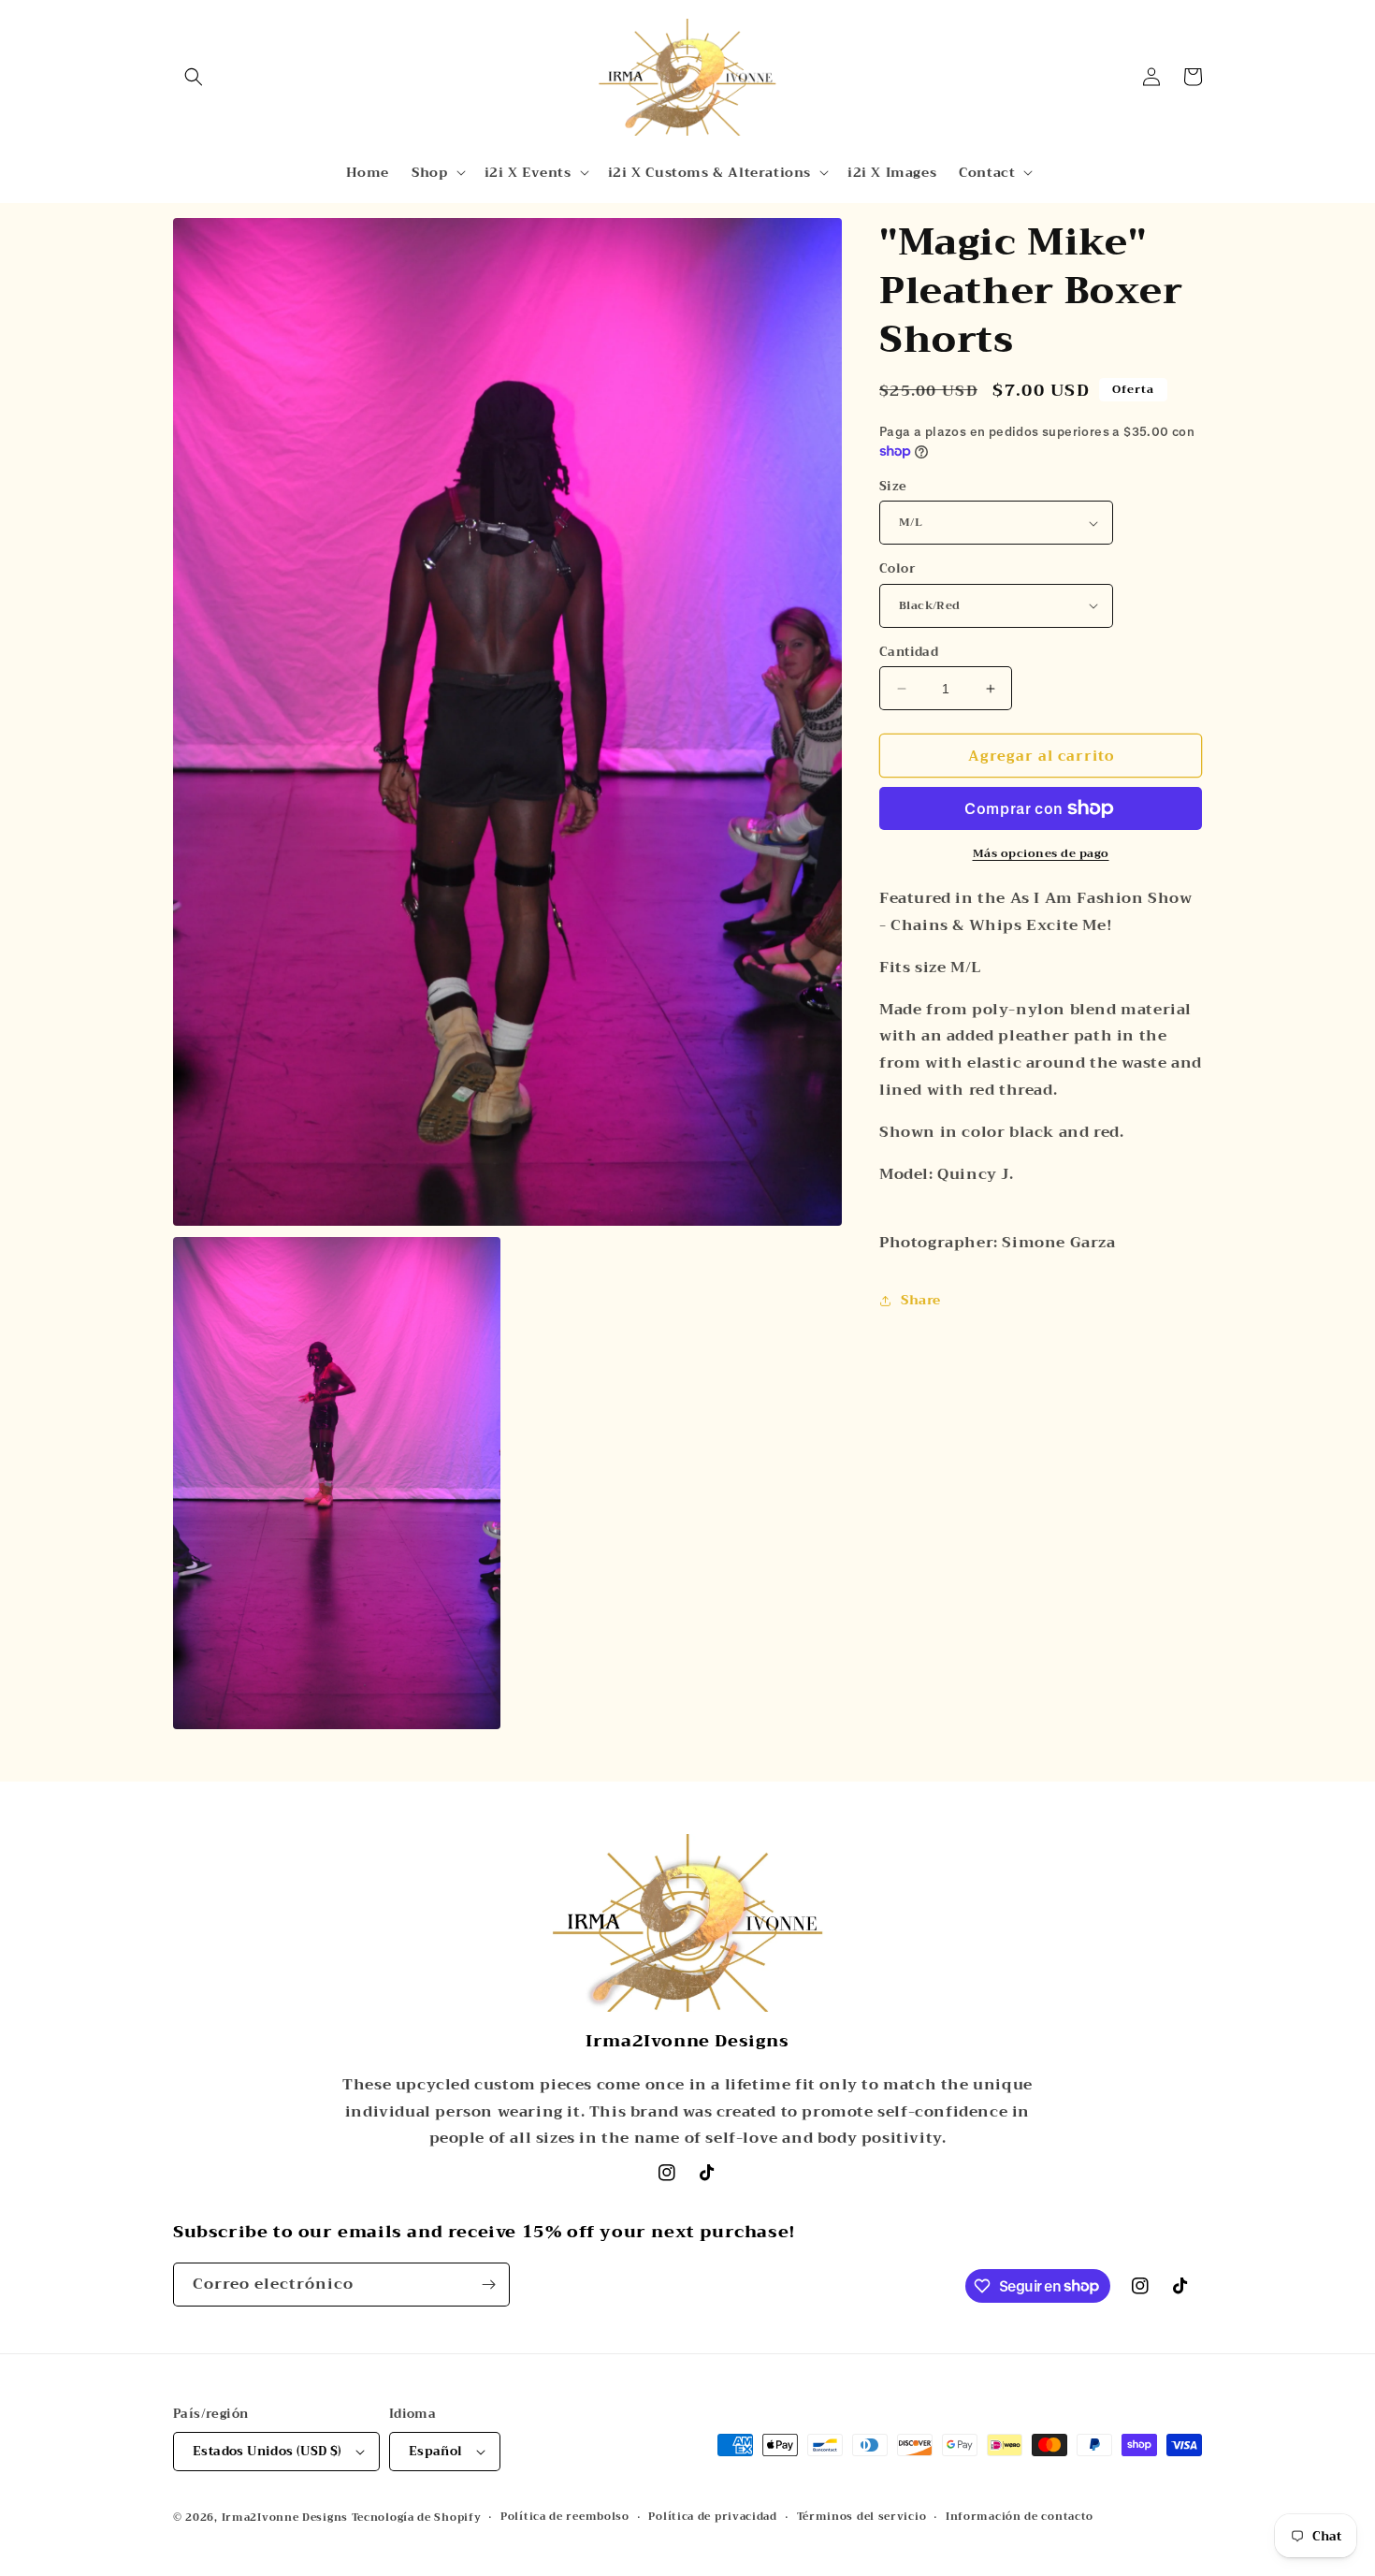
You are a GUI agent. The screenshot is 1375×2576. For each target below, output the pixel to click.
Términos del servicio (862, 2517)
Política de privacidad (712, 2517)
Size (893, 487)
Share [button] (921, 1300)
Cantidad (909, 652)
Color (897, 569)
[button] (194, 77)
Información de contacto (1020, 2517)
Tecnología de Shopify (417, 2518)
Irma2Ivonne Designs (285, 2518)
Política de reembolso (565, 2517)
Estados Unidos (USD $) (268, 2451)
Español (436, 2451)
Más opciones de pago (1041, 853)
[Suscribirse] (488, 2285)
